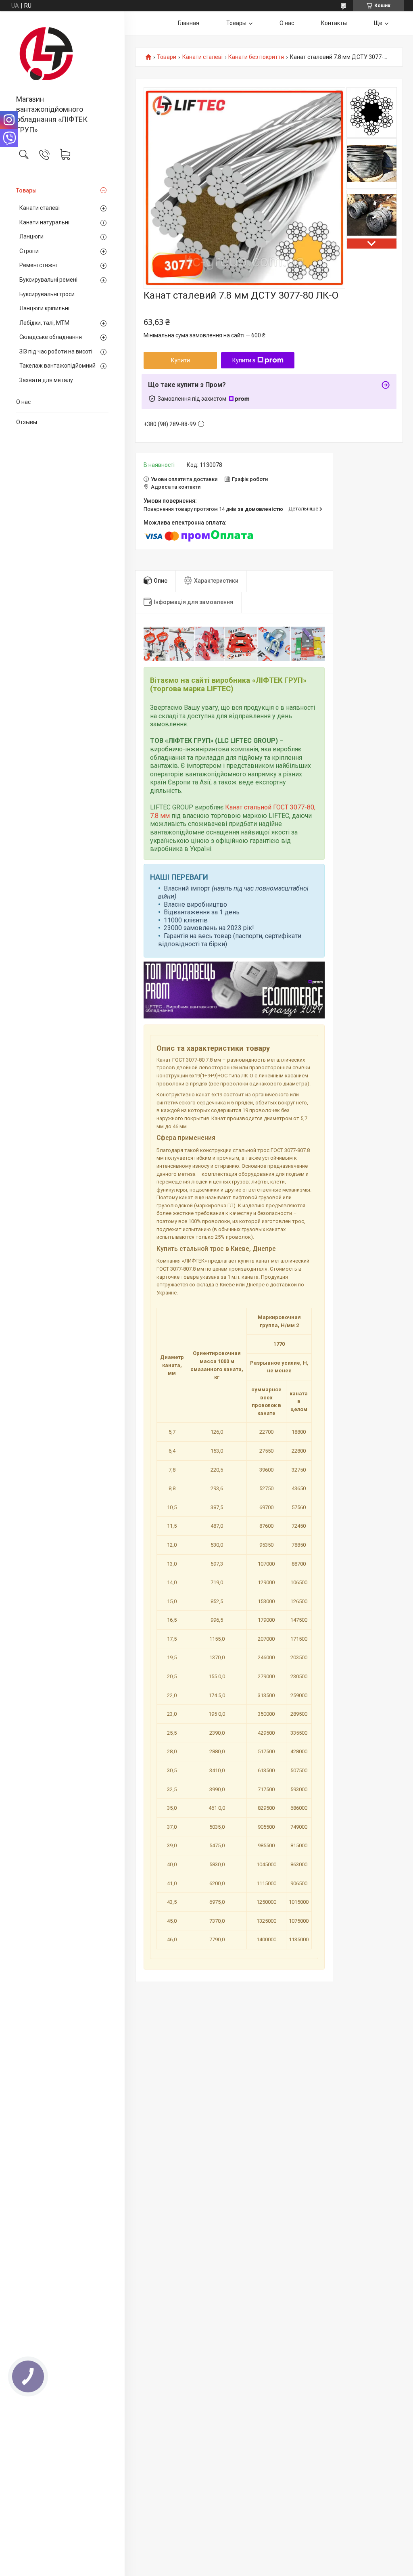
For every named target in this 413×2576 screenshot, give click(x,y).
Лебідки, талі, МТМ (44, 323)
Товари (167, 57)
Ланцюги (31, 236)
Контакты (334, 23)
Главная (189, 23)
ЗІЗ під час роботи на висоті (56, 351)
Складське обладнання (51, 337)
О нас (23, 402)
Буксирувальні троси (47, 294)
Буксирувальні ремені (48, 280)
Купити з (244, 360)
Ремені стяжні (38, 265)
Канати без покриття (256, 57)
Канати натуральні (44, 222)
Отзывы (27, 422)
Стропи (29, 251)
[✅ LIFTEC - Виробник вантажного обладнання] (62, 54)
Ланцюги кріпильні (44, 308)
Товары (26, 190)
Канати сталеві (40, 208)
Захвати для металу (46, 380)
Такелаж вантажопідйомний (57, 366)
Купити (180, 360)
